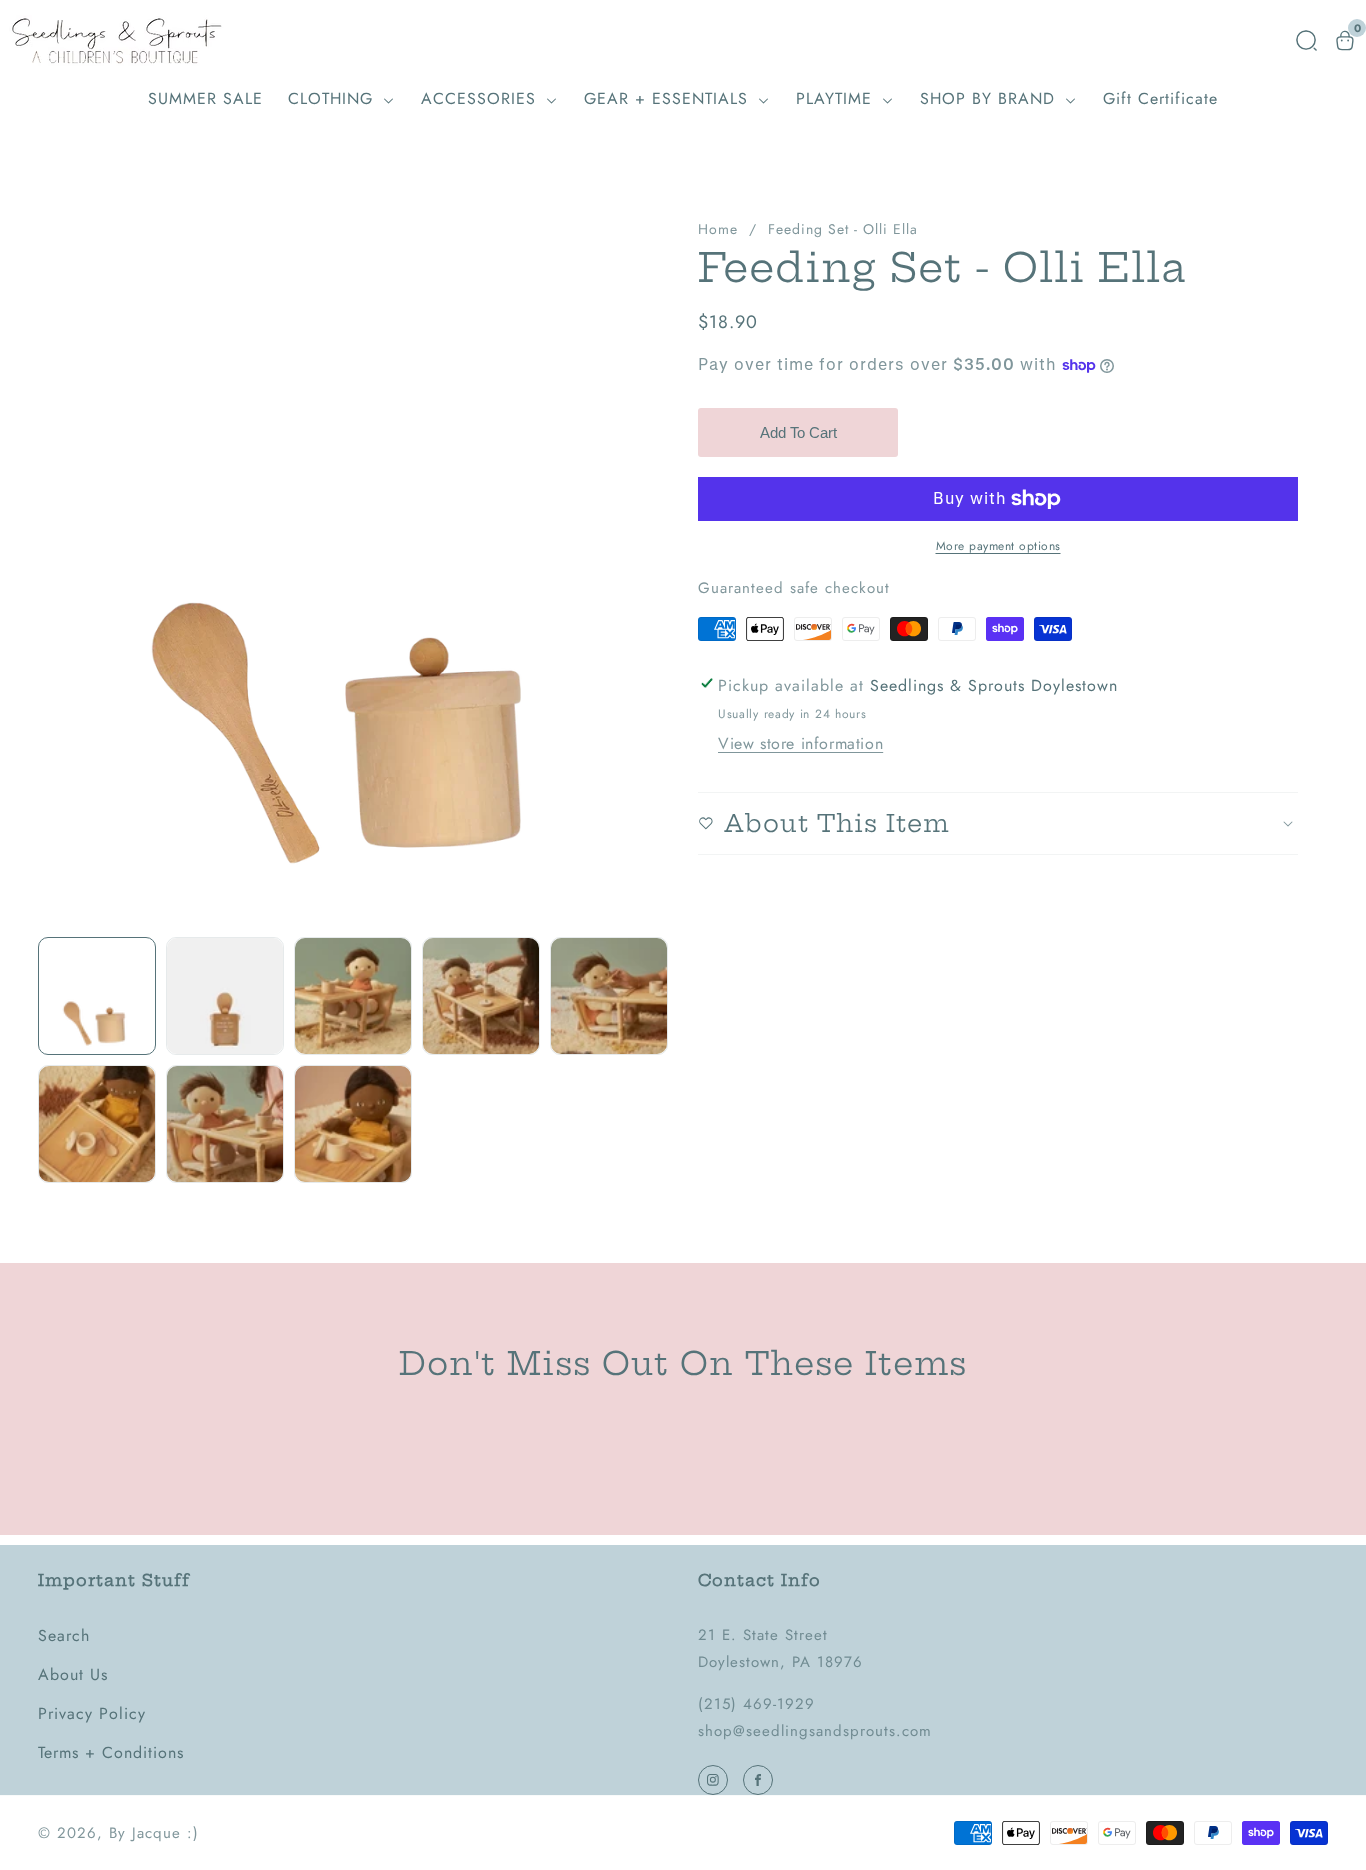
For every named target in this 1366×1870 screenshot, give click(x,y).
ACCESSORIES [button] (481, 98)
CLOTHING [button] (333, 98)
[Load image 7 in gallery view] (225, 1124)
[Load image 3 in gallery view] (353, 996)
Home (718, 229)
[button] (1306, 40)
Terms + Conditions (111, 1752)
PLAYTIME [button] (837, 98)
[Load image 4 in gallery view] (481, 996)
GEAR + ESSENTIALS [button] (669, 98)
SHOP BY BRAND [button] (990, 98)
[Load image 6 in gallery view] (97, 1124)
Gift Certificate (1160, 98)
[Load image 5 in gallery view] (609, 996)
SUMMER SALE (205, 98)
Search (64, 1635)
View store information (800, 743)
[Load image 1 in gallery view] (97, 996)
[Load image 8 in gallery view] (353, 1124)
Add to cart (798, 432)
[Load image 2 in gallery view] (225, 996)
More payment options (998, 546)
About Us (73, 1674)
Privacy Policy (92, 1713)
